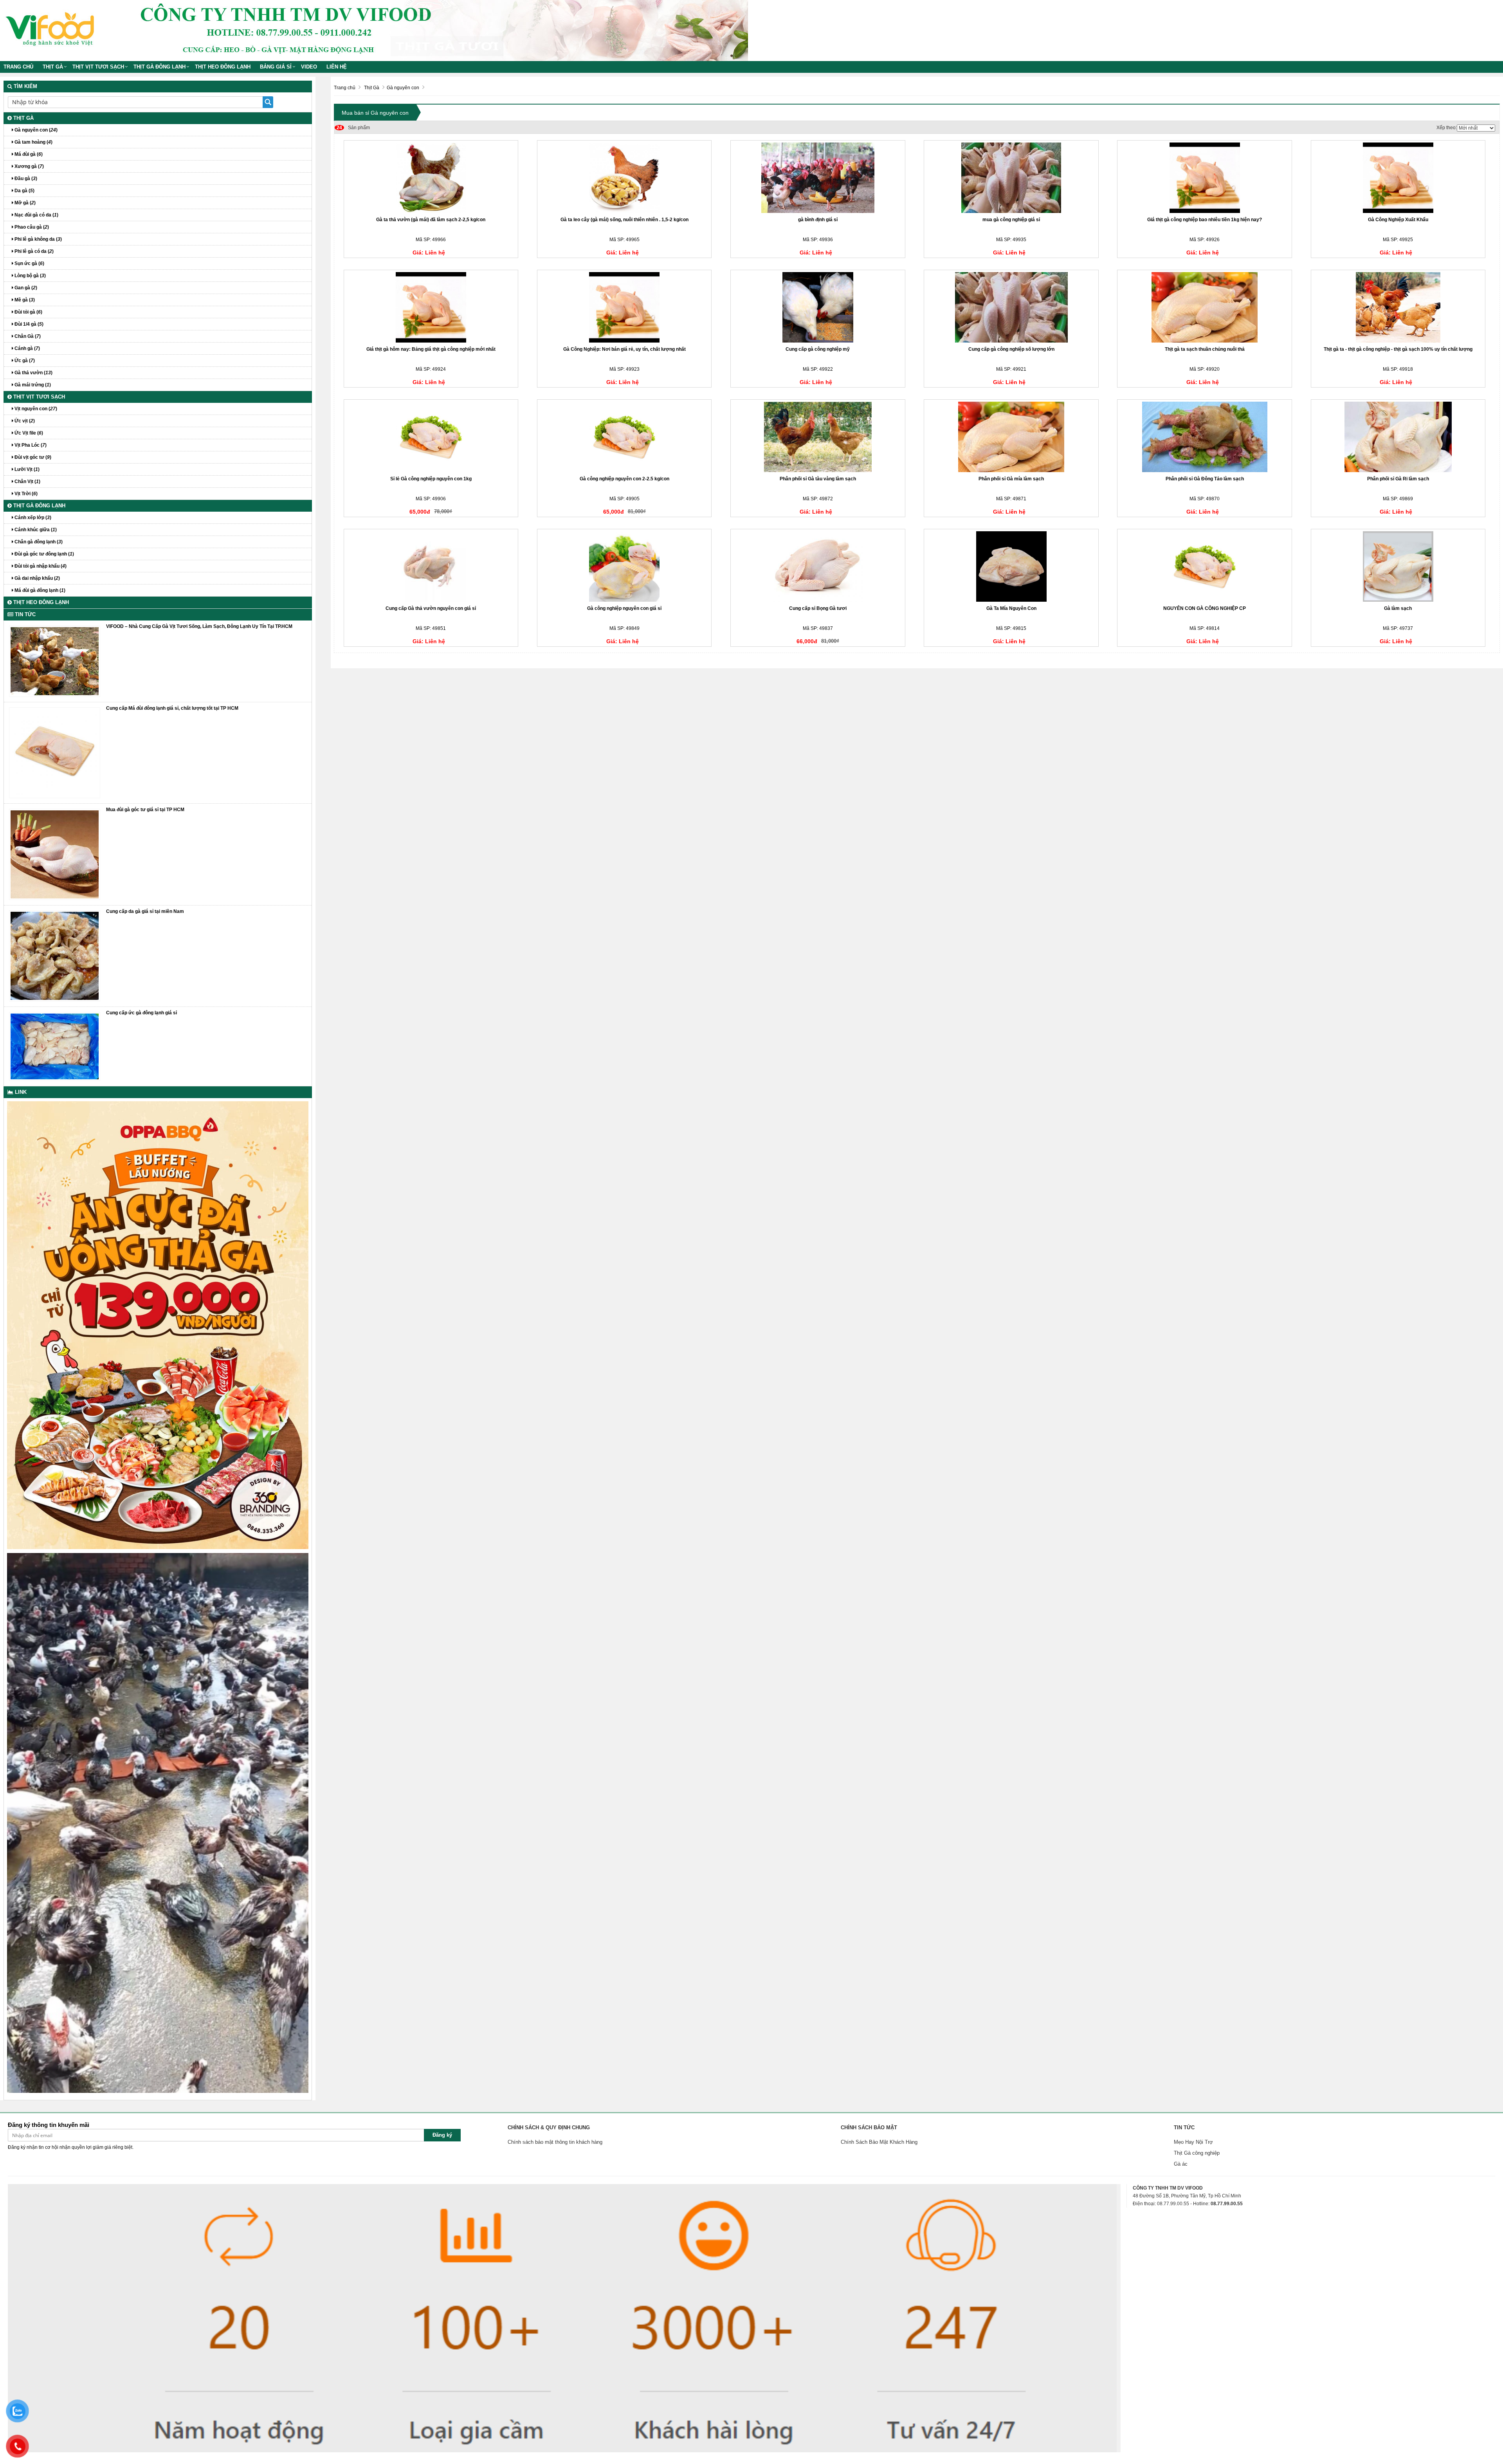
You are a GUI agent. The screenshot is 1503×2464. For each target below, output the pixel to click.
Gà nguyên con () (35, 130)
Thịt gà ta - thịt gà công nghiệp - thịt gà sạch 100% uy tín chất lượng (1398, 349)
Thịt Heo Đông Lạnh (223, 67)
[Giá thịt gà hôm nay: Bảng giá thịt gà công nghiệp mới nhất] (431, 307)
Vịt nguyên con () (35, 409)
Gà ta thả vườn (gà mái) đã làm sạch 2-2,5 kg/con (431, 220)
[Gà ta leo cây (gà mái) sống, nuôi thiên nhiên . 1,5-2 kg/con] (624, 178)
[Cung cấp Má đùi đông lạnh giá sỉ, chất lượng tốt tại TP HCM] (55, 752)
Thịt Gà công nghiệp (1197, 2153)
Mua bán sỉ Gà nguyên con (375, 113)
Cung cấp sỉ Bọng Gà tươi (818, 608)
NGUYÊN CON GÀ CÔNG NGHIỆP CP (1205, 608)
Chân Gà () (27, 336)
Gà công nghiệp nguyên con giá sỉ (624, 608)
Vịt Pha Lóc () (30, 445)
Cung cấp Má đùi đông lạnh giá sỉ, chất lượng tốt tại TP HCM (172, 708)
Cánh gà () (27, 348)
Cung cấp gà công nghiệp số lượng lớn (1011, 349)
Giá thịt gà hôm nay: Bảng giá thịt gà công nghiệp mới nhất (431, 349)
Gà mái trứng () (32, 385)
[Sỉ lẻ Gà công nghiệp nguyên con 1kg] (431, 437)
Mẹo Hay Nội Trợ (1193, 2142)
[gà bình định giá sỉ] (818, 178)
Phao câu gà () (31, 227)
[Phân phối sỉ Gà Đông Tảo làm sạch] (1205, 437)
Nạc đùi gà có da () (36, 215)
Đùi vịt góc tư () (32, 457)
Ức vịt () (24, 421)
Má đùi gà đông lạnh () (39, 590)
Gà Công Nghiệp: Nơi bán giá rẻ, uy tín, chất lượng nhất (624, 349)
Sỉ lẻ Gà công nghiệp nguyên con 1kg (431, 479)
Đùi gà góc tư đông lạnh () (44, 554)
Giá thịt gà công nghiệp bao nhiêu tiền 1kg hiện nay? (1205, 220)
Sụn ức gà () (29, 263)
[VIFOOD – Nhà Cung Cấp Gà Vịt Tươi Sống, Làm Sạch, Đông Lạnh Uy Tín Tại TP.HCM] (55, 661)
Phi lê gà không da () (38, 239)
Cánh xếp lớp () (32, 518)
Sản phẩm (353, 128)
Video (309, 67)
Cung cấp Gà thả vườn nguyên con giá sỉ (431, 608)
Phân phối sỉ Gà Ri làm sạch (1398, 479)
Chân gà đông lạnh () (38, 542)
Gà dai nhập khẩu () (37, 578)
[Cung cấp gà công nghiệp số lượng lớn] (1011, 307)
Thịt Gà (53, 67)
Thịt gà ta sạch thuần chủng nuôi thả (1205, 349)
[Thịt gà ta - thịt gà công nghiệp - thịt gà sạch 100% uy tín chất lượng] (1398, 307)
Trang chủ (18, 67)
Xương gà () (29, 166)
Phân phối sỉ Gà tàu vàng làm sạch (818, 479)
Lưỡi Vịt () (26, 469)
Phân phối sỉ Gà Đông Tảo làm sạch (1205, 479)
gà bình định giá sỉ (818, 220)
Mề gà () (24, 300)
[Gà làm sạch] (1398, 566)
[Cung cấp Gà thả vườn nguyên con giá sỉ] (431, 566)
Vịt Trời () (25, 494)
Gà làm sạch (1398, 608)
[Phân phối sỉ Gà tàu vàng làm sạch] (818, 437)
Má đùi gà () (28, 154)
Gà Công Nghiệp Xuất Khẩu (1398, 220)
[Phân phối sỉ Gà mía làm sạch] (1011, 437)
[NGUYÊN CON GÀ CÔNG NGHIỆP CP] (1205, 566)
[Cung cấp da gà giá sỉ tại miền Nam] (55, 956)
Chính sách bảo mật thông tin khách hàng (555, 2142)
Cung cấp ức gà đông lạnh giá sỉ (141, 1013)
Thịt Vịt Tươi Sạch (98, 67)
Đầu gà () (25, 179)
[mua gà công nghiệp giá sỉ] (1011, 178)
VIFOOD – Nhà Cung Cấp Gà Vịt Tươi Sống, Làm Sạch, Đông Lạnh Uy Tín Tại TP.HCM (199, 626)
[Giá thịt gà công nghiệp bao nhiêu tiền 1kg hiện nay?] (1205, 178)
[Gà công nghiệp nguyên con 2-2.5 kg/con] (624, 437)
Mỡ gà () (24, 203)
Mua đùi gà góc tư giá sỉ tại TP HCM (145, 810)
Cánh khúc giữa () (35, 530)
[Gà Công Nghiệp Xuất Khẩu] (1398, 178)
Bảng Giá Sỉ (276, 67)
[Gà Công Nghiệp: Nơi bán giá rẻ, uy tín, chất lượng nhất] (624, 307)
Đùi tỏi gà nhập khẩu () (40, 566)
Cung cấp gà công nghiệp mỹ (818, 349)
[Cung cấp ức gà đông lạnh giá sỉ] (55, 1046)
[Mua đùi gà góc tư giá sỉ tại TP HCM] (55, 854)
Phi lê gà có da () (33, 251)
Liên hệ (337, 67)
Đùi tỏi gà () (28, 312)
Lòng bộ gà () (30, 276)
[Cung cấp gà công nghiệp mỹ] (818, 307)
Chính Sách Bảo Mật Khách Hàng (879, 2142)
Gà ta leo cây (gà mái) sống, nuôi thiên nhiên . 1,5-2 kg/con (624, 220)
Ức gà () (24, 361)
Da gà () (24, 191)
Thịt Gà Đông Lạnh (159, 67)
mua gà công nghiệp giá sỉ (1011, 220)
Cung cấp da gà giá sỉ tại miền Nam (145, 911)
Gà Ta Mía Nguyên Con (1011, 608)
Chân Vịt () (27, 482)
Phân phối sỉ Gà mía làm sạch (1011, 479)
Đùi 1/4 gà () (28, 324)
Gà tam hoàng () (33, 142)
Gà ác (1181, 2164)
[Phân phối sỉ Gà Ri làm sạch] (1398, 437)
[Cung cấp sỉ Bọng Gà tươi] (818, 566)
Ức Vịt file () (28, 433)
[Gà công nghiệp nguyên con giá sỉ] (624, 566)
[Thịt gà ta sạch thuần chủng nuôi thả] (1205, 307)
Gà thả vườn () (33, 373)
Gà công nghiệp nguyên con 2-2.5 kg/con (624, 479)
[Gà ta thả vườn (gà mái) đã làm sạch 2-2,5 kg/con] (431, 178)
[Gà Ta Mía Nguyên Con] (1011, 566)
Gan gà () (25, 288)
